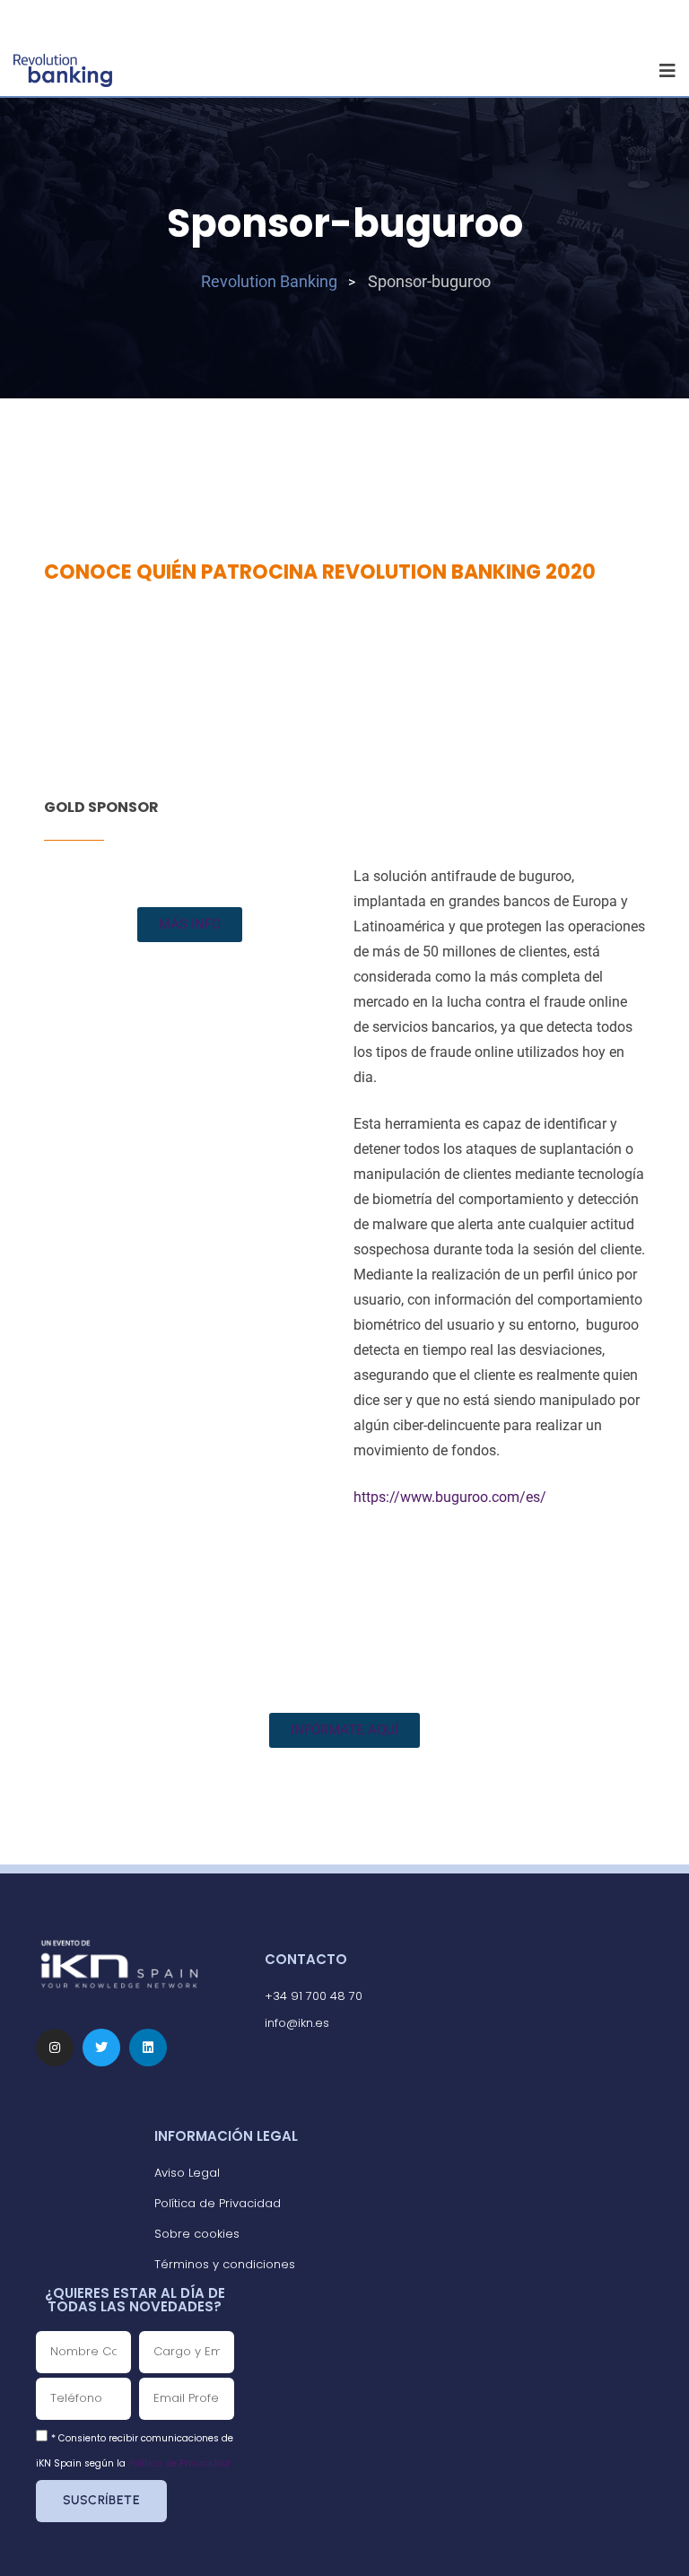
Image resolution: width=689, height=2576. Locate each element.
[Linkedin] (148, 2048)
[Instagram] (55, 2048)
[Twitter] (101, 2048)
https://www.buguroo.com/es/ (450, 1497)
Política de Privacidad (179, 2463)
